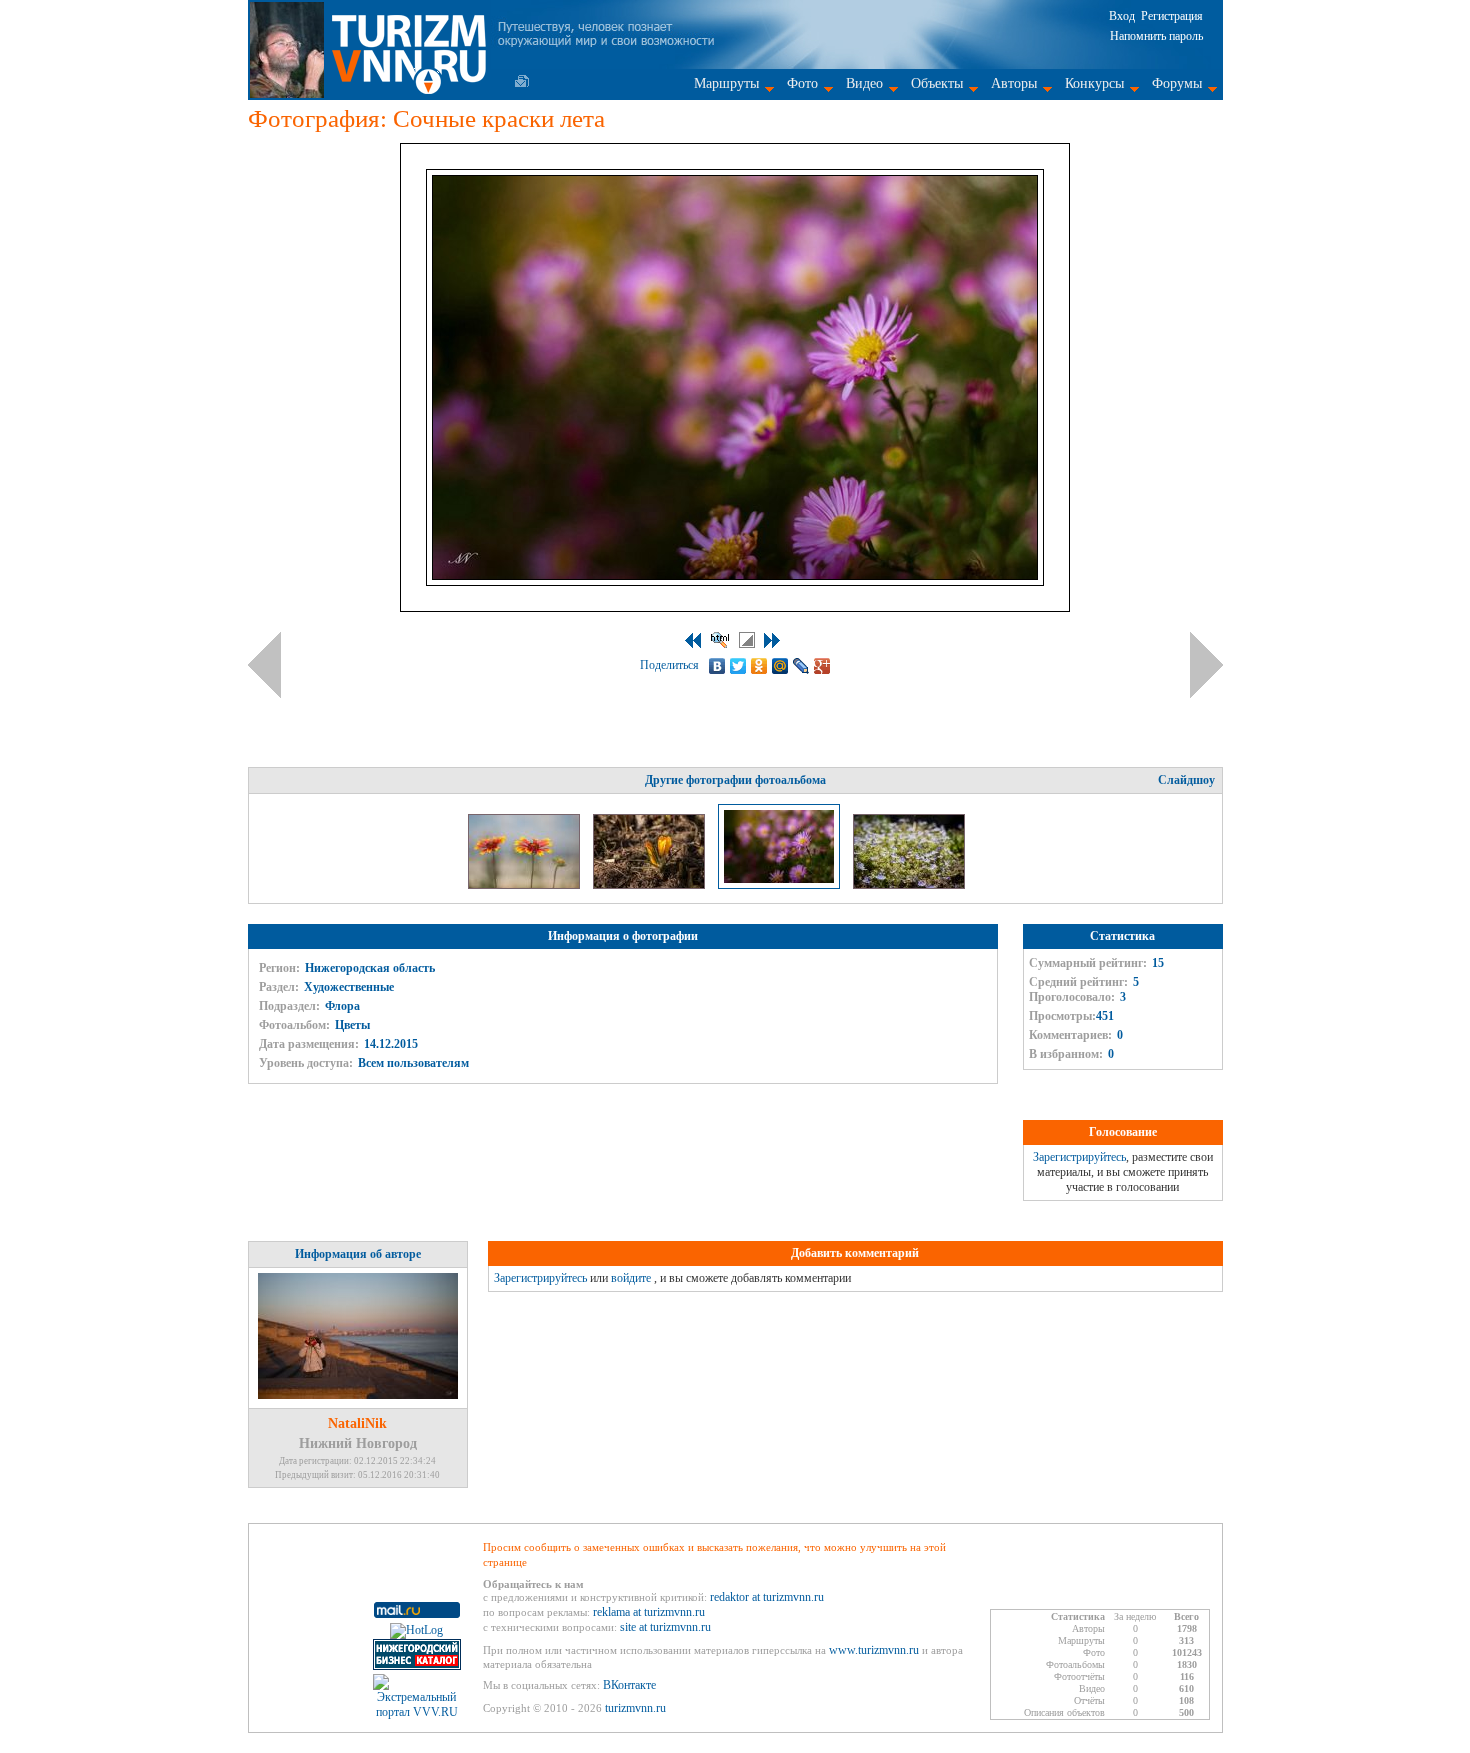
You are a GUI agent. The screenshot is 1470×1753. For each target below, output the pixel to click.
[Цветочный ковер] (909, 885)
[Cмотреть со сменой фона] (747, 640)
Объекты (937, 83)
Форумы (1177, 83)
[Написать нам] (522, 81)
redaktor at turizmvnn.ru (767, 1597)
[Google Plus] (822, 666)
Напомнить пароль (1156, 36)
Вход (1122, 16)
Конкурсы (1094, 83)
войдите (631, 1278)
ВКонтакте (629, 1685)
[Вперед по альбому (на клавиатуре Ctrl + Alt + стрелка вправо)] (1206, 665)
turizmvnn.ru (635, 1708)
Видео (864, 83)
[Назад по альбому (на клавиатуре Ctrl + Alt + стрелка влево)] (264, 665)
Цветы (352, 1025)
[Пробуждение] (650, 885)
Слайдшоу (1186, 780)
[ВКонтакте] (717, 666)
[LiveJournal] (801, 666)
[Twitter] (738, 666)
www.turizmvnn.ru (874, 1650)
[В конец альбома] (772, 640)
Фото (802, 83)
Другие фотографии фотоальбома (735, 780)
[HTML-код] (720, 640)
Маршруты (726, 83)
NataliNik (357, 1423)
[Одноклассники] (759, 666)
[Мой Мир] (780, 666)
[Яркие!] (525, 885)
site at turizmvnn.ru (665, 1627)
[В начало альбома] (693, 640)
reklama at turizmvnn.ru (649, 1612)
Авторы (1014, 83)
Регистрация (1172, 16)
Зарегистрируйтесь (1079, 1157)
